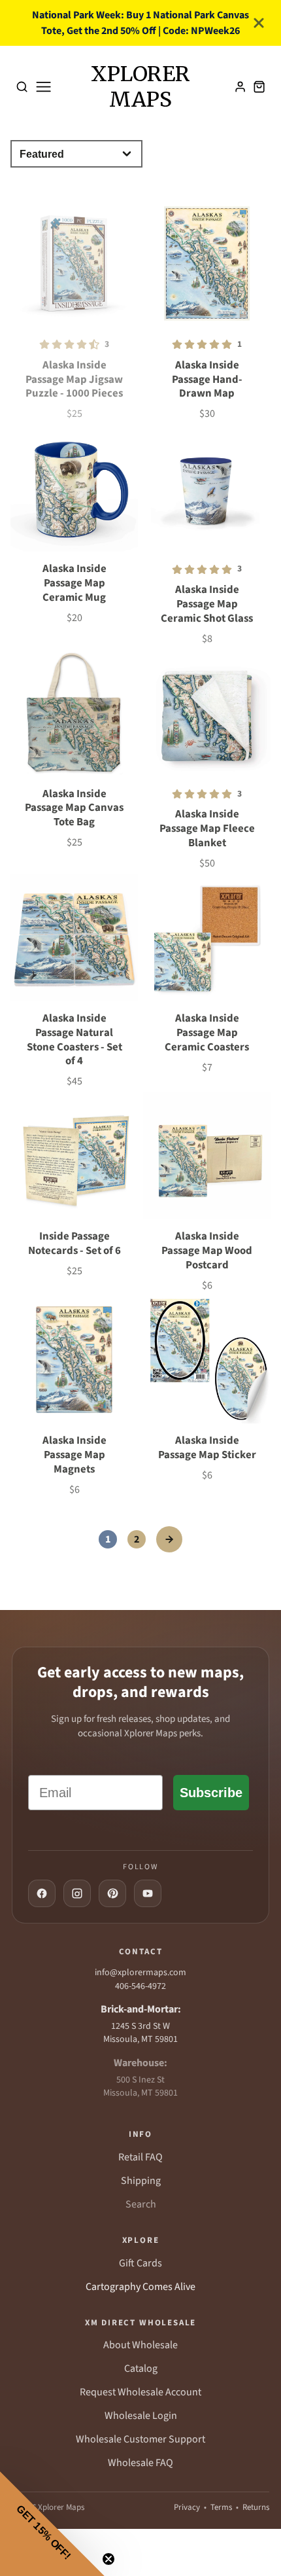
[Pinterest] (112, 1893)
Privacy (187, 2507)
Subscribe (211, 1793)
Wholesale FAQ (140, 2463)
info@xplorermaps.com (140, 1973)
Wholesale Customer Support (140, 2439)
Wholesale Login (141, 2416)
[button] (52, 2524)
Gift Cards (140, 2263)
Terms (221, 2507)
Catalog (141, 2369)
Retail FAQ (140, 2157)
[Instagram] (77, 1893)
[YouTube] (148, 1893)
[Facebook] (42, 1893)
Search (141, 2204)
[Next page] (169, 1539)
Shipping (141, 2181)
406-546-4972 (140, 1986)
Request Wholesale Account (140, 2392)
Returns (256, 2507)
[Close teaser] (108, 2559)
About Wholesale (140, 2345)
